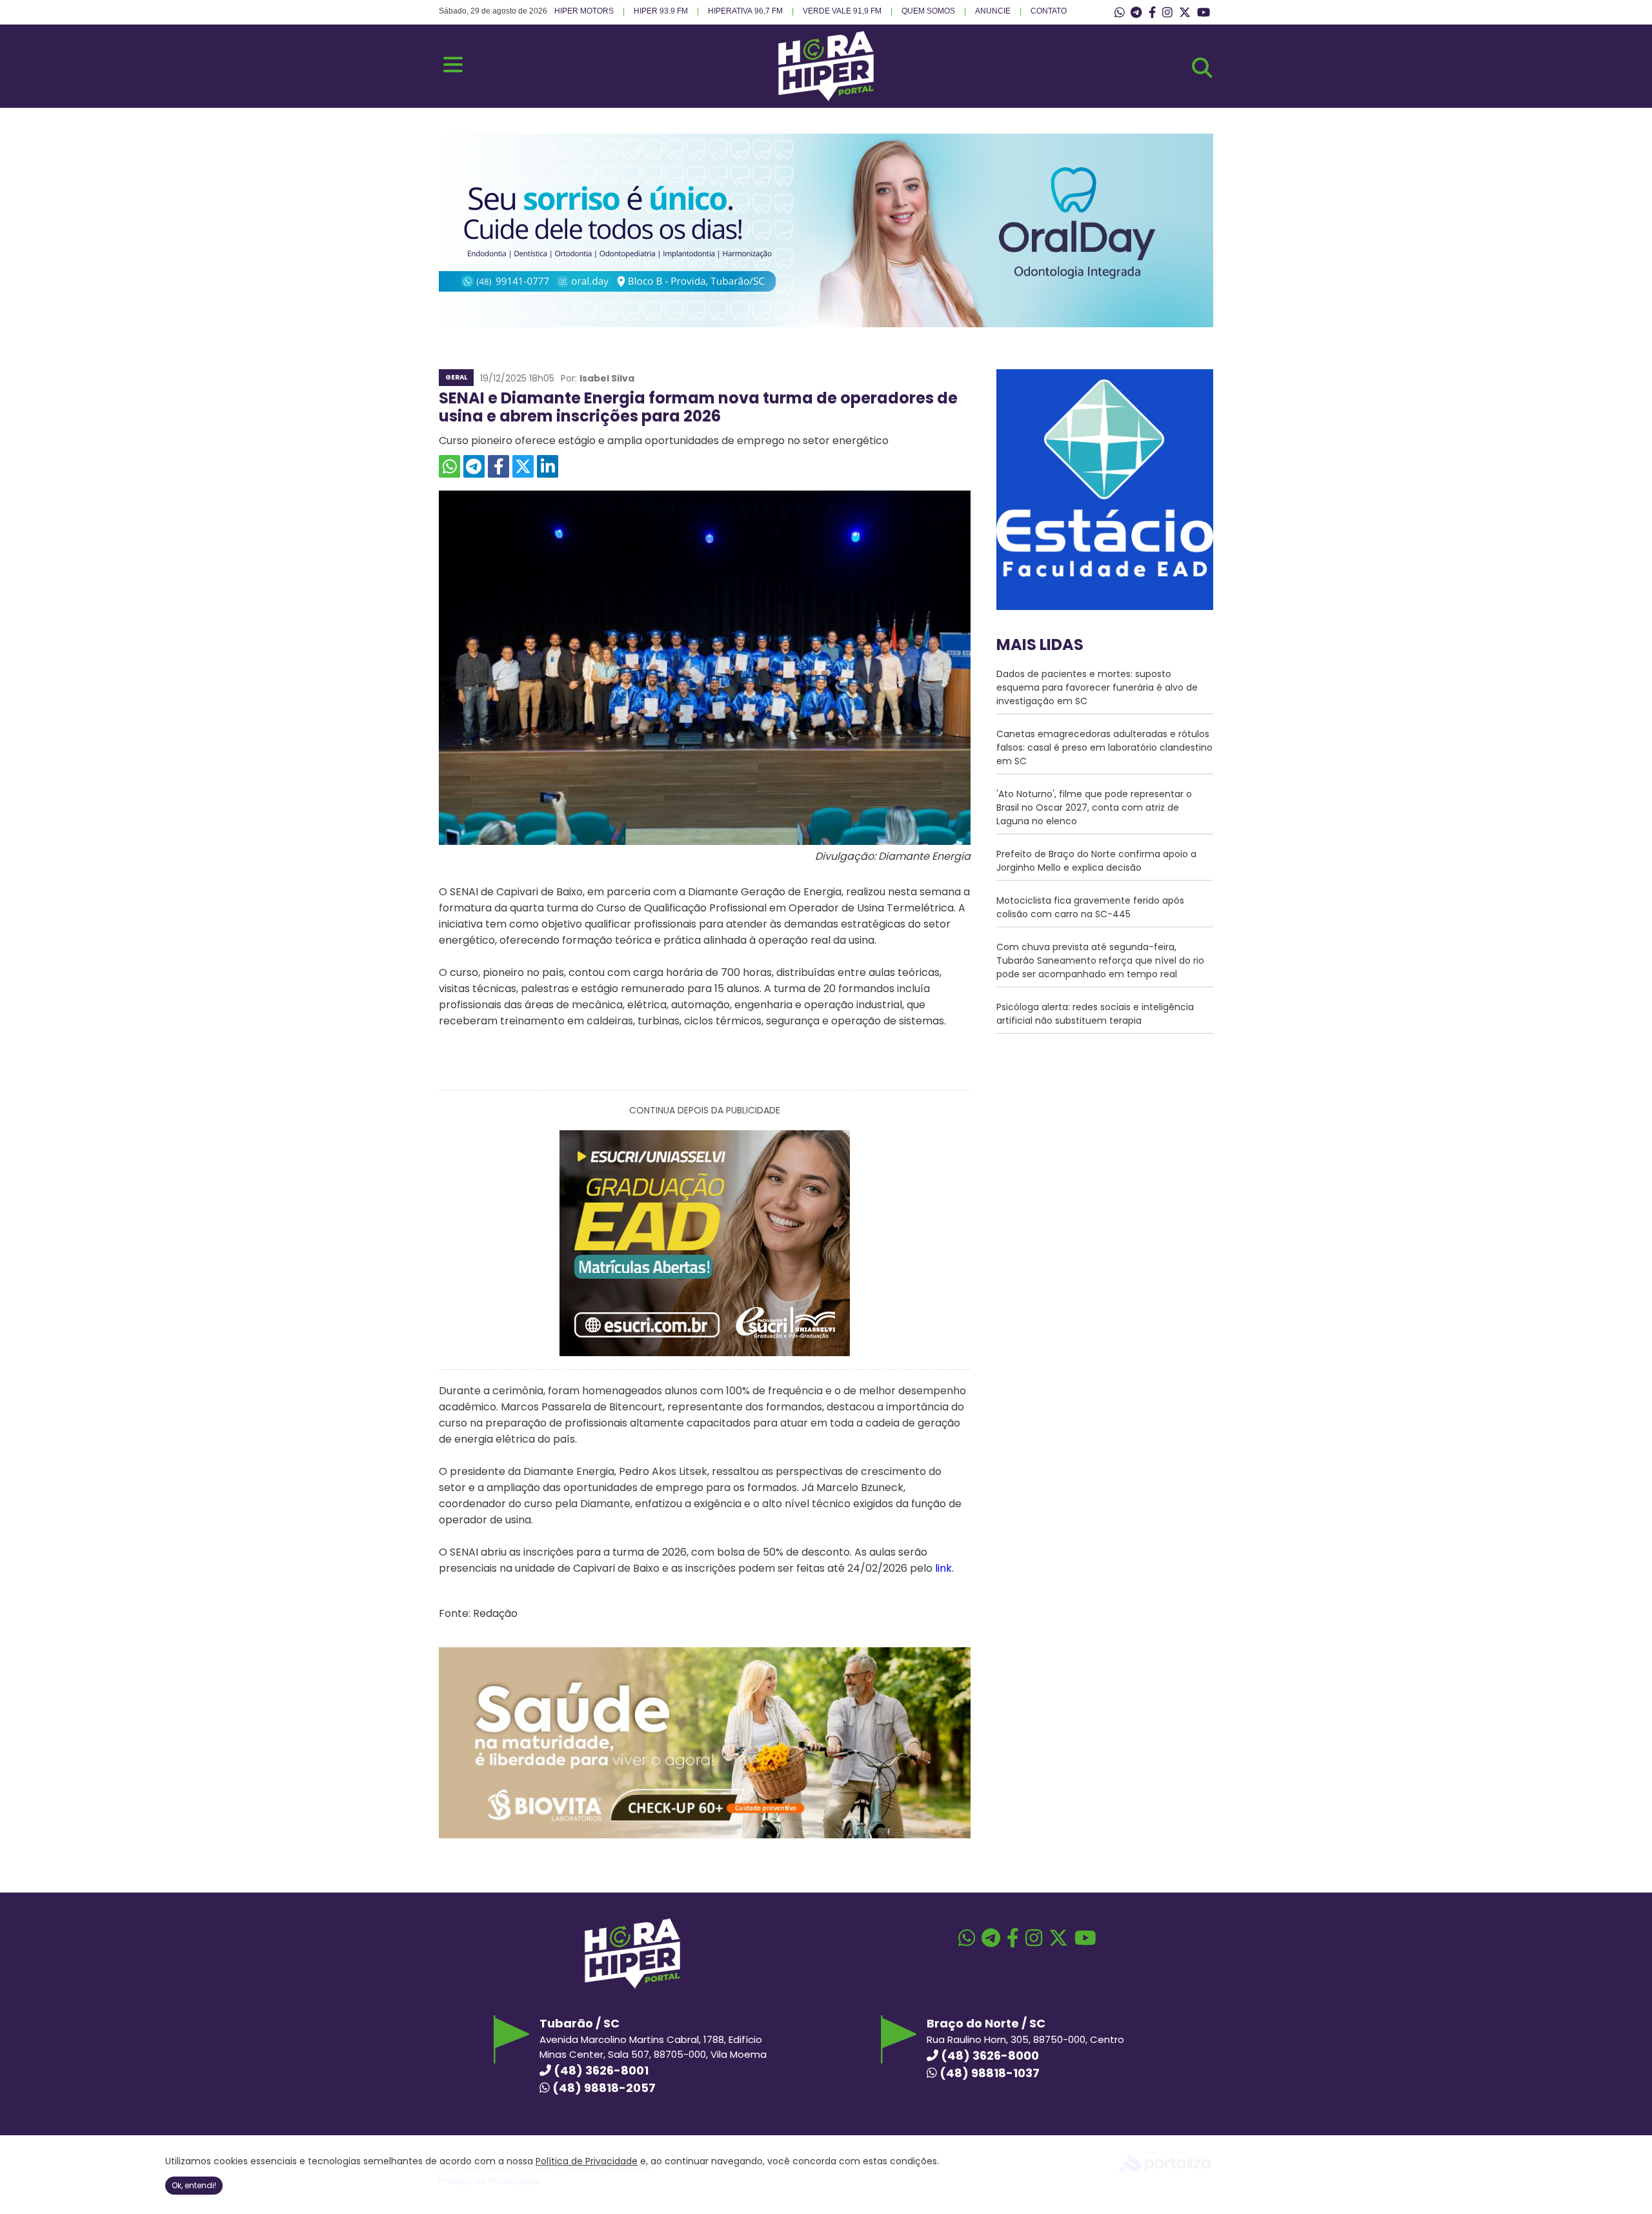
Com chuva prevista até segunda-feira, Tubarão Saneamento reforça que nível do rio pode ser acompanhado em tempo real (1100, 960)
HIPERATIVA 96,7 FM (745, 11)
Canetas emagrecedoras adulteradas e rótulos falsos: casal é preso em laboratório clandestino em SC (1104, 747)
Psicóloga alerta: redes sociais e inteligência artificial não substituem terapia (1095, 1014)
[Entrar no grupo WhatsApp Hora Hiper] (1120, 13)
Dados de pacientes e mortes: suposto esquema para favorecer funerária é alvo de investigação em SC (1097, 687)
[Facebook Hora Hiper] (1152, 13)
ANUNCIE (993, 11)
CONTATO (1049, 11)
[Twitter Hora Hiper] (1185, 13)
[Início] (826, 98)
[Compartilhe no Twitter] (523, 466)
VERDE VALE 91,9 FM (842, 11)
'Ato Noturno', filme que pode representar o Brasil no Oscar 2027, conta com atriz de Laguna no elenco (1094, 807)
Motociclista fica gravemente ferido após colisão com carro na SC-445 (1090, 907)
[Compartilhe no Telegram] (474, 466)
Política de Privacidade (587, 2161)
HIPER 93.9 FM (661, 11)
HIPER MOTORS (584, 11)
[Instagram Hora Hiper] (1167, 13)
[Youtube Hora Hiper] (1204, 13)
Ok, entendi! (194, 2185)
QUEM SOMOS (928, 11)
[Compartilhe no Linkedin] (548, 466)
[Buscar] (1202, 68)
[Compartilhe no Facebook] (499, 466)
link (943, 1568)
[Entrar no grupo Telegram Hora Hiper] (1136, 13)
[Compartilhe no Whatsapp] (449, 466)
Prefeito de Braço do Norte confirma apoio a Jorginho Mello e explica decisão (1096, 861)
